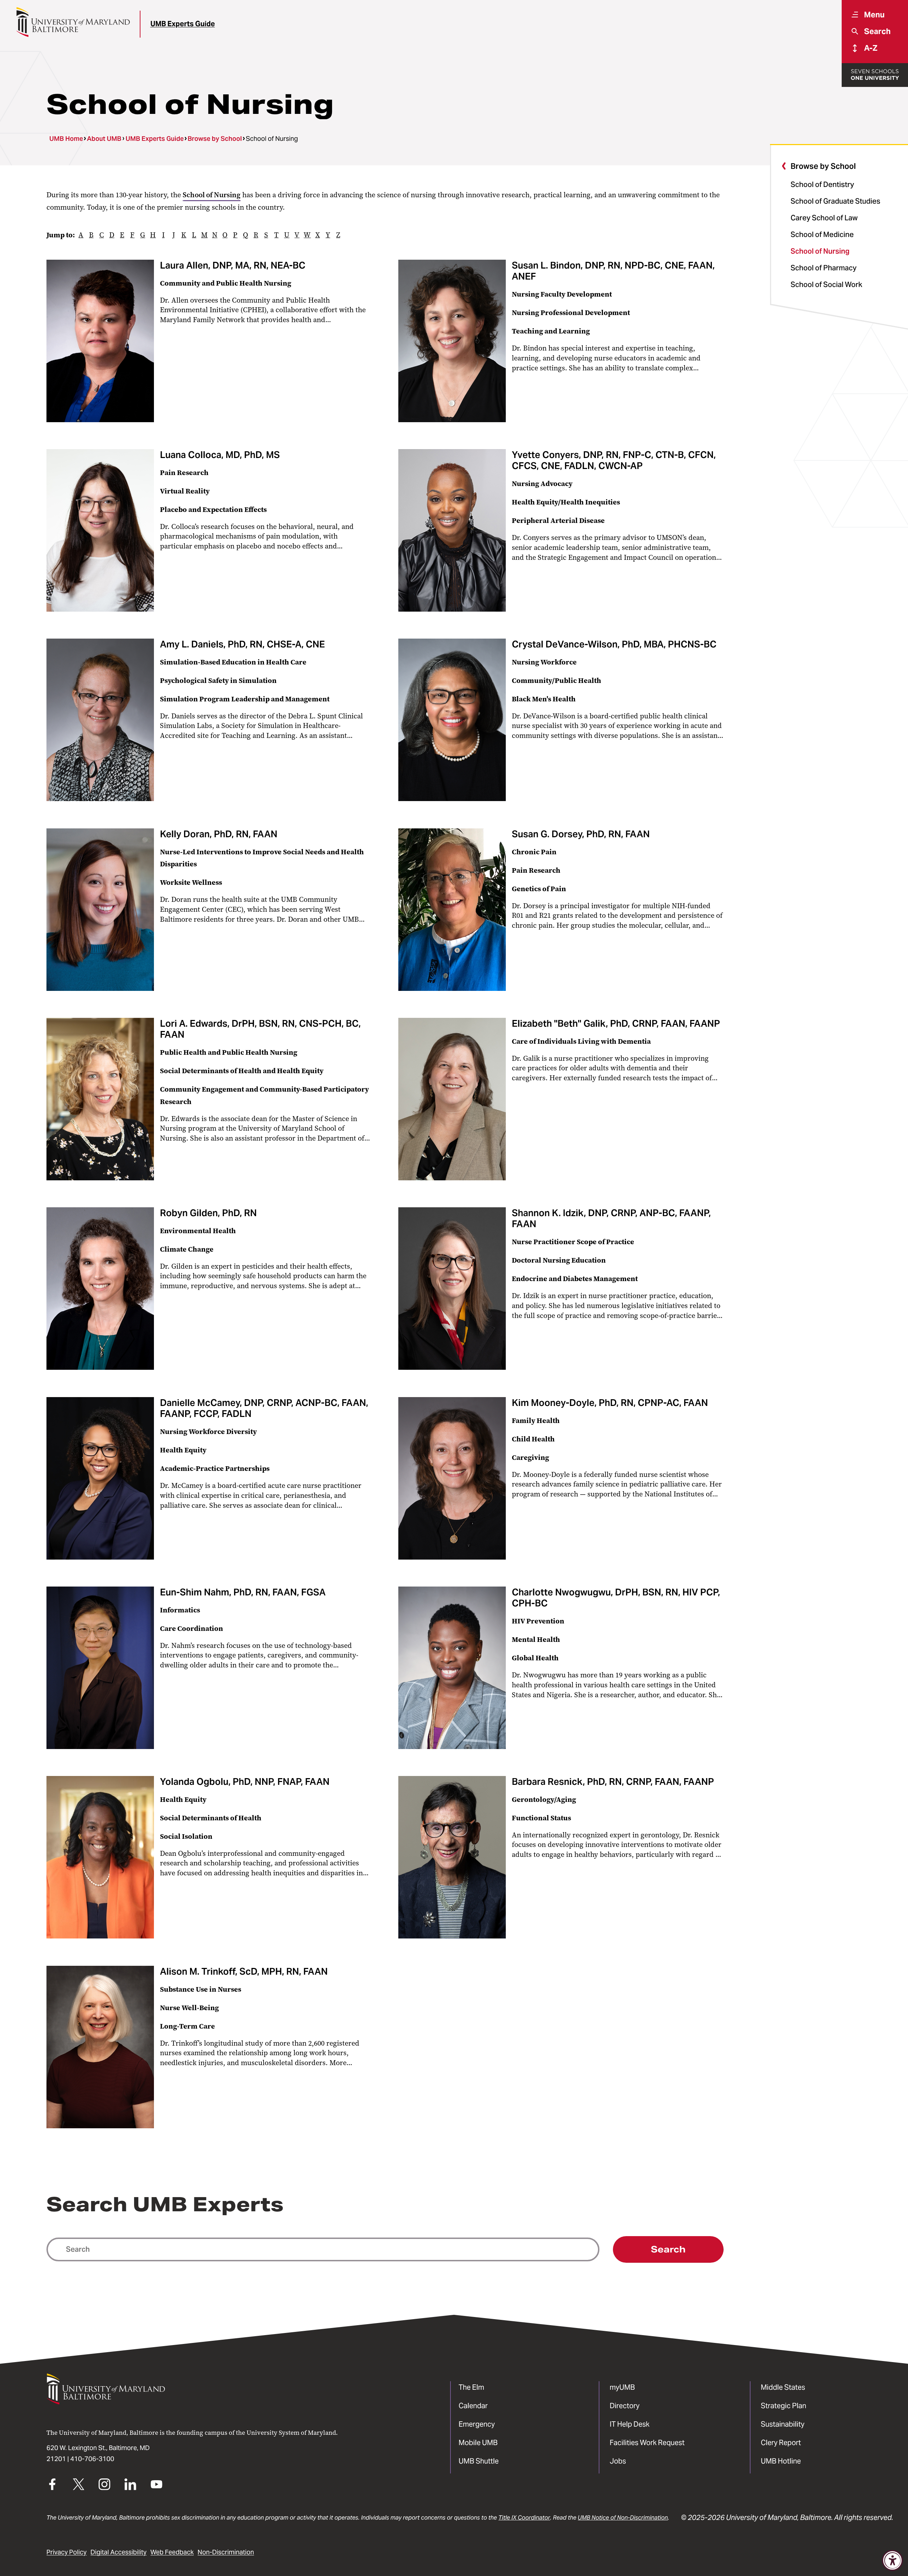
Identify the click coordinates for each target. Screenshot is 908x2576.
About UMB (104, 139)
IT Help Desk (630, 2424)
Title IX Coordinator (524, 2517)
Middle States (783, 2387)
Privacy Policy (67, 2552)
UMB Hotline (781, 2461)
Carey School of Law (824, 218)
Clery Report (781, 2443)
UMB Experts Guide (183, 24)
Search (668, 2249)
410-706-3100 (92, 2459)
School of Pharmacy (824, 268)
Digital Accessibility (118, 2552)
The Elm (471, 2387)
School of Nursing (820, 251)
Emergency (477, 2424)
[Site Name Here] (73, 22)
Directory (625, 2406)
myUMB (622, 2387)
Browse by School (215, 139)
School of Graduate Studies (835, 201)
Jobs (618, 2461)
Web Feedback (172, 2552)
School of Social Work (826, 285)
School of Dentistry (822, 184)
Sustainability (783, 2424)
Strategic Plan (784, 2406)
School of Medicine (822, 235)
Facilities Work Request (647, 2443)
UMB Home (66, 139)
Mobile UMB (478, 2443)
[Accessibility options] (893, 2561)
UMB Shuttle (479, 2461)
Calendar (473, 2406)
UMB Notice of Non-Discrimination (623, 2517)
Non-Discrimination (226, 2552)
